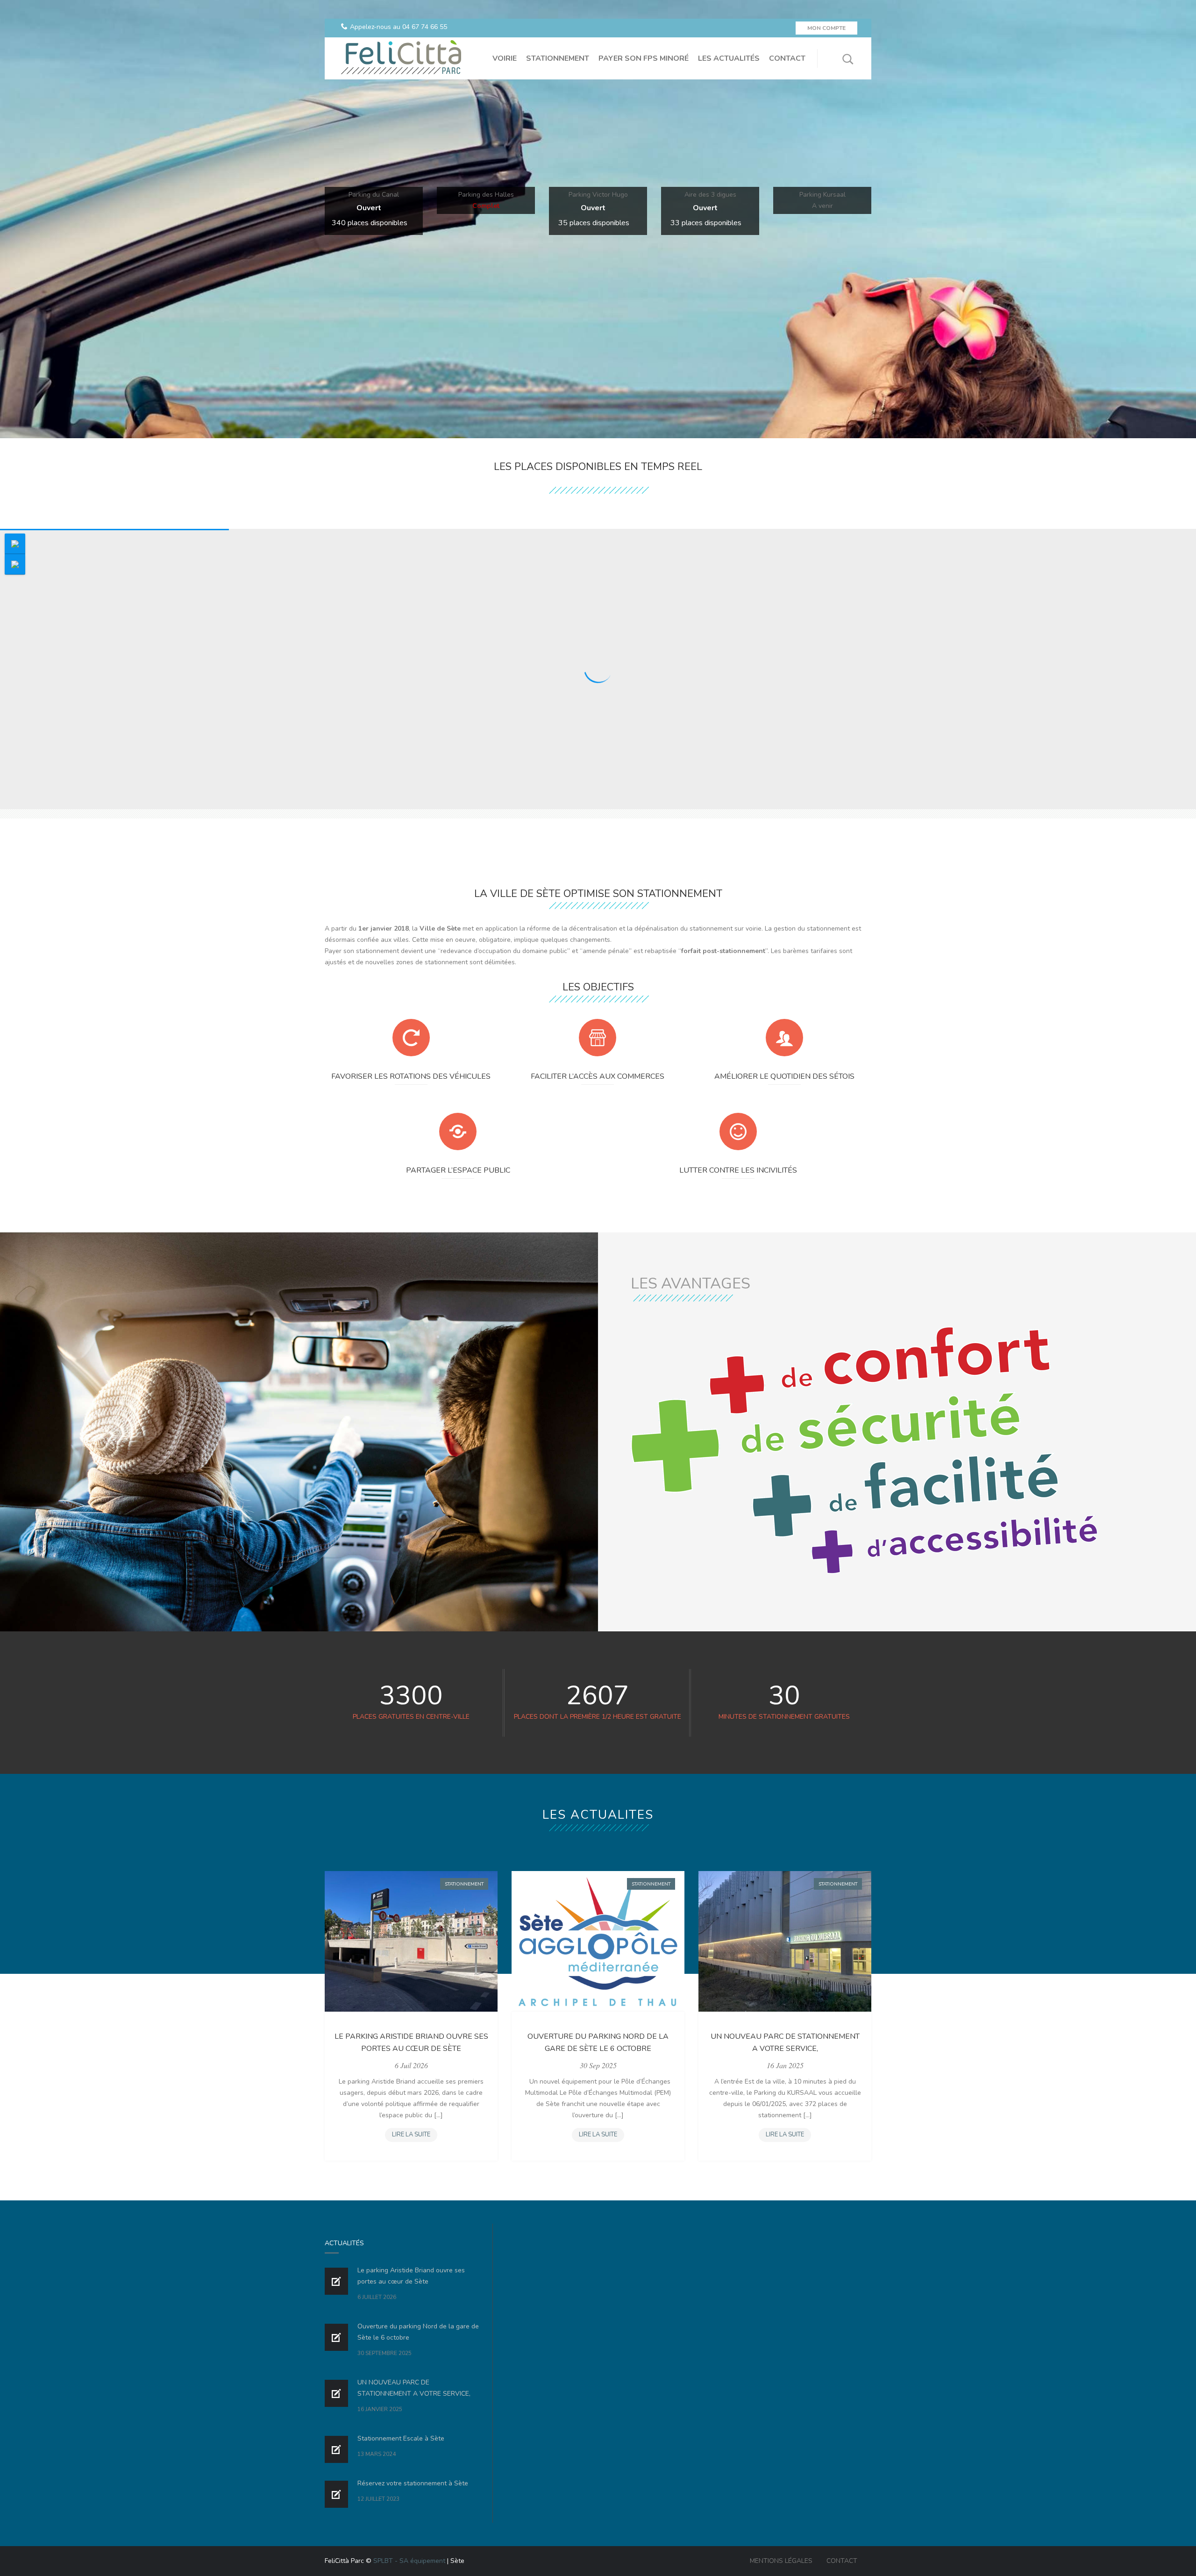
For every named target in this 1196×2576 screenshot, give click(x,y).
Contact (842, 2561)
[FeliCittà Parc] (400, 58)
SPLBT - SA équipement (409, 2561)
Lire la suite (414, 2136)
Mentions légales (781, 2561)
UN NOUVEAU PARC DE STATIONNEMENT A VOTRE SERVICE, (785, 2042)
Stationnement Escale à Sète (401, 2438)
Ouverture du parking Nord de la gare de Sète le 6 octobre (598, 2042)
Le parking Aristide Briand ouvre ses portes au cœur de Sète (411, 2042)
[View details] (411, 1941)
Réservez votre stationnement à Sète (413, 2483)
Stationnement (464, 1884)
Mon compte (826, 28)
